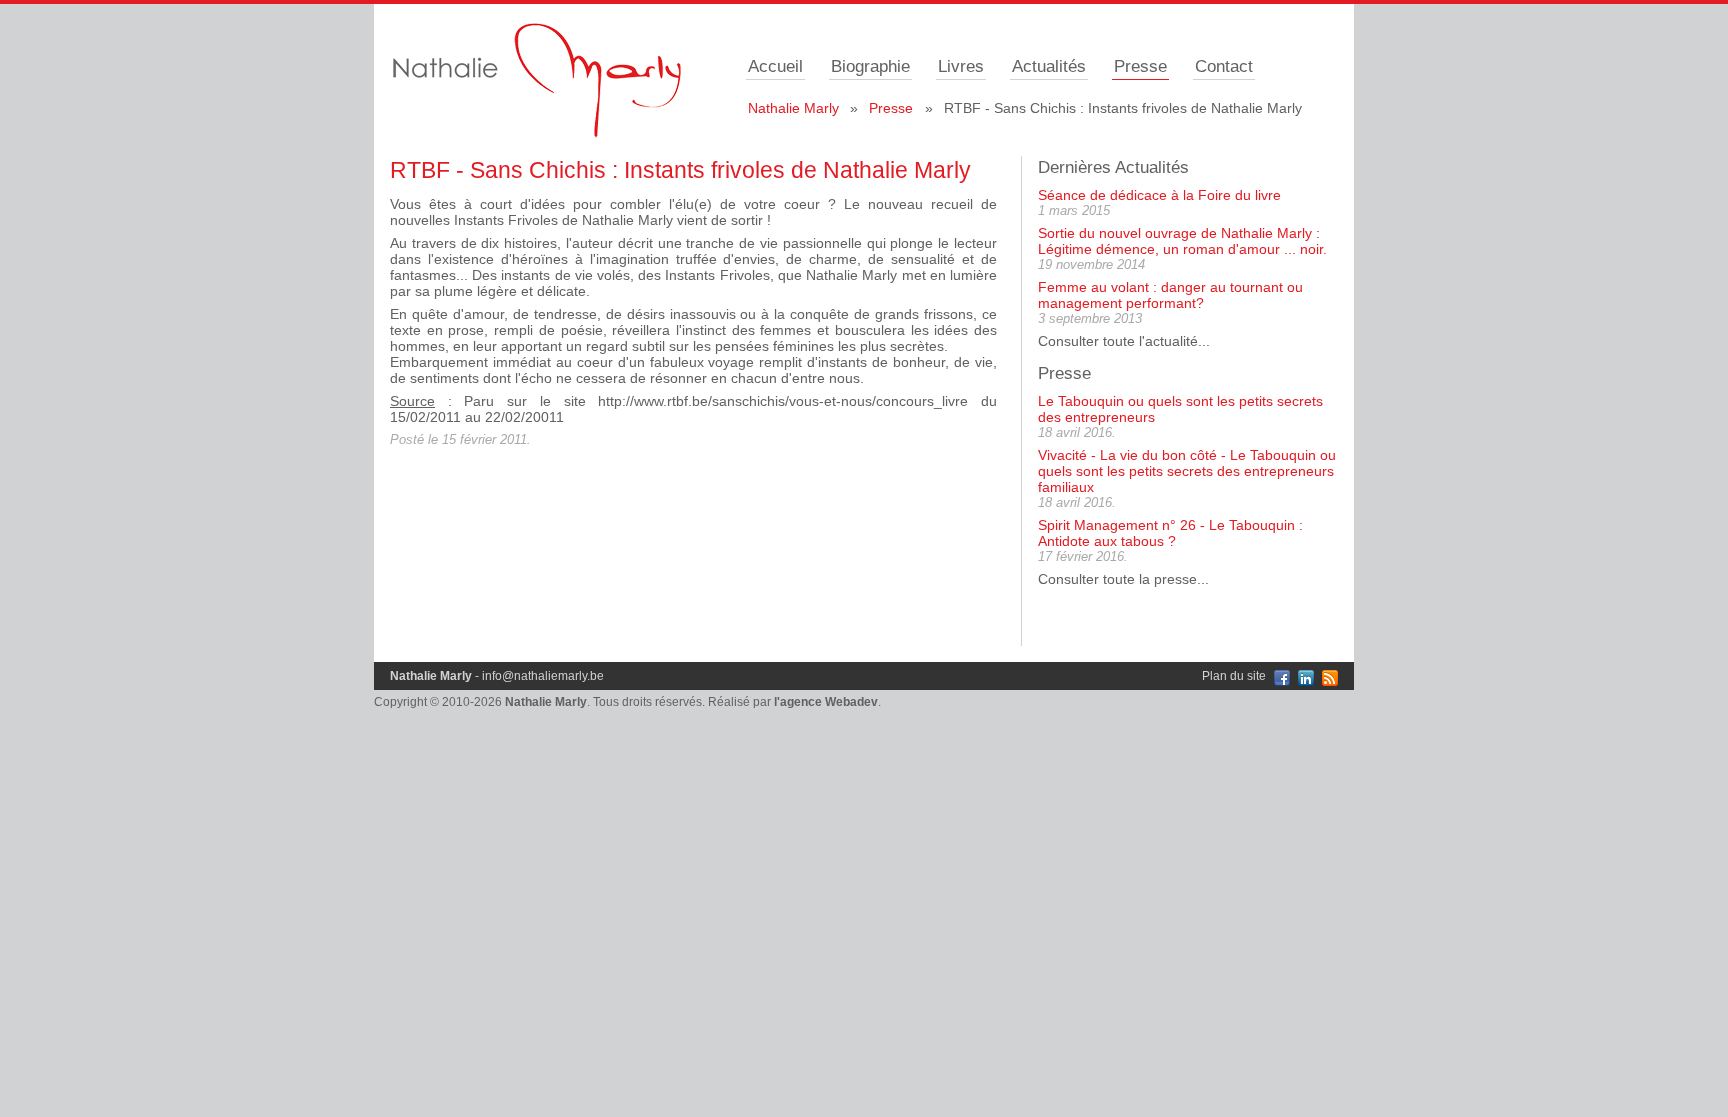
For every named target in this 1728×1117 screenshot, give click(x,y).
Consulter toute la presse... (1123, 579)
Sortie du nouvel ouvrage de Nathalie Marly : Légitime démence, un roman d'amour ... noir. (1182, 241)
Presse (1140, 66)
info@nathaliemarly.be (543, 676)
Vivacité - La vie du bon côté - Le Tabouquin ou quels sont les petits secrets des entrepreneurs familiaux (1187, 471)
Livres (961, 66)
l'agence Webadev (826, 702)
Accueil (775, 66)
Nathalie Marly (793, 108)
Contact (1224, 66)
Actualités (1049, 66)
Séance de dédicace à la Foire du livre (1159, 195)
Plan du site (1234, 676)
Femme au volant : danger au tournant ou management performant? (1170, 295)
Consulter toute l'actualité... (1124, 341)
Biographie (870, 66)
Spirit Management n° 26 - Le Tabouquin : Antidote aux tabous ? (1170, 533)
